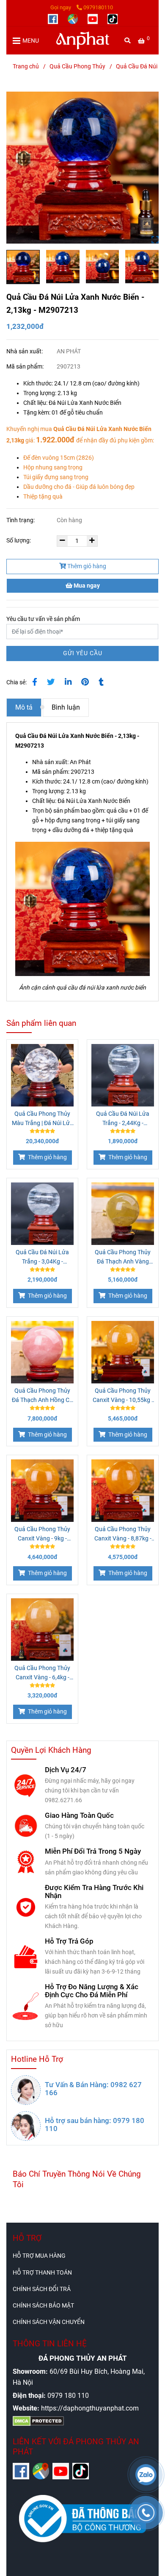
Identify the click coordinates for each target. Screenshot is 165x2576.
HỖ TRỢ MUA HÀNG (39, 2256)
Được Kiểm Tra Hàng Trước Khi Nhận (94, 1892)
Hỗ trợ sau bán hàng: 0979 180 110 (95, 2125)
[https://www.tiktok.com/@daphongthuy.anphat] (113, 18)
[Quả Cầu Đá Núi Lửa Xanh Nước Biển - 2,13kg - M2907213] (83, 41)
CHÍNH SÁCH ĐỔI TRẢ (42, 2289)
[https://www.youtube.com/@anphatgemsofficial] (93, 18)
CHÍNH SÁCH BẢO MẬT (43, 2306)
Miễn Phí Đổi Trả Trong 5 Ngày (93, 1851)
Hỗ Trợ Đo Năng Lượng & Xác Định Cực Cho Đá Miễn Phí (92, 1991)
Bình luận (66, 707)
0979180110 (98, 7)
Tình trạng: (21, 520)
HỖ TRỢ (27, 2238)
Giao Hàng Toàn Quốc (79, 1815)
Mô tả (24, 707)
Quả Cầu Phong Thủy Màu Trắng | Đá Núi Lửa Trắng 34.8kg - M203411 (43, 1119)
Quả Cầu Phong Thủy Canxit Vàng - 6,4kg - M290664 (42, 1673)
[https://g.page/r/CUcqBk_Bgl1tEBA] (73, 18)
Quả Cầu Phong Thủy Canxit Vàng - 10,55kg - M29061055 (123, 1396)
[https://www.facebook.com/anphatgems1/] (54, 18)
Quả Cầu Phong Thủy (77, 66)
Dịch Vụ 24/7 (66, 1770)
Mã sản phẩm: (26, 367)
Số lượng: (19, 541)
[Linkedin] (68, 682)
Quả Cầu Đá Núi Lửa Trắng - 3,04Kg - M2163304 (42, 1258)
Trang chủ (26, 66)
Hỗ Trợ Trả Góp (69, 1941)
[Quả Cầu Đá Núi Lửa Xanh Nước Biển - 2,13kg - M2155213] (82, 168)
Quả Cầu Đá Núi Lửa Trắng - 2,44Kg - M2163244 (123, 1119)
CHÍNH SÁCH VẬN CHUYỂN (49, 2322)
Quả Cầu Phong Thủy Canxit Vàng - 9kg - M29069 (42, 1535)
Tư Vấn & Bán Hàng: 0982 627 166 (93, 2089)
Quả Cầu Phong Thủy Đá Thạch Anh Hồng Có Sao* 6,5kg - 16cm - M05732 (42, 1396)
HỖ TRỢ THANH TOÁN (42, 2273)
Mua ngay (86, 586)
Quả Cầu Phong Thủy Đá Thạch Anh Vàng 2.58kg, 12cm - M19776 (123, 1258)
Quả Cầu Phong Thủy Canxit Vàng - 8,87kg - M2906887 (123, 1535)
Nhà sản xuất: (25, 351)
